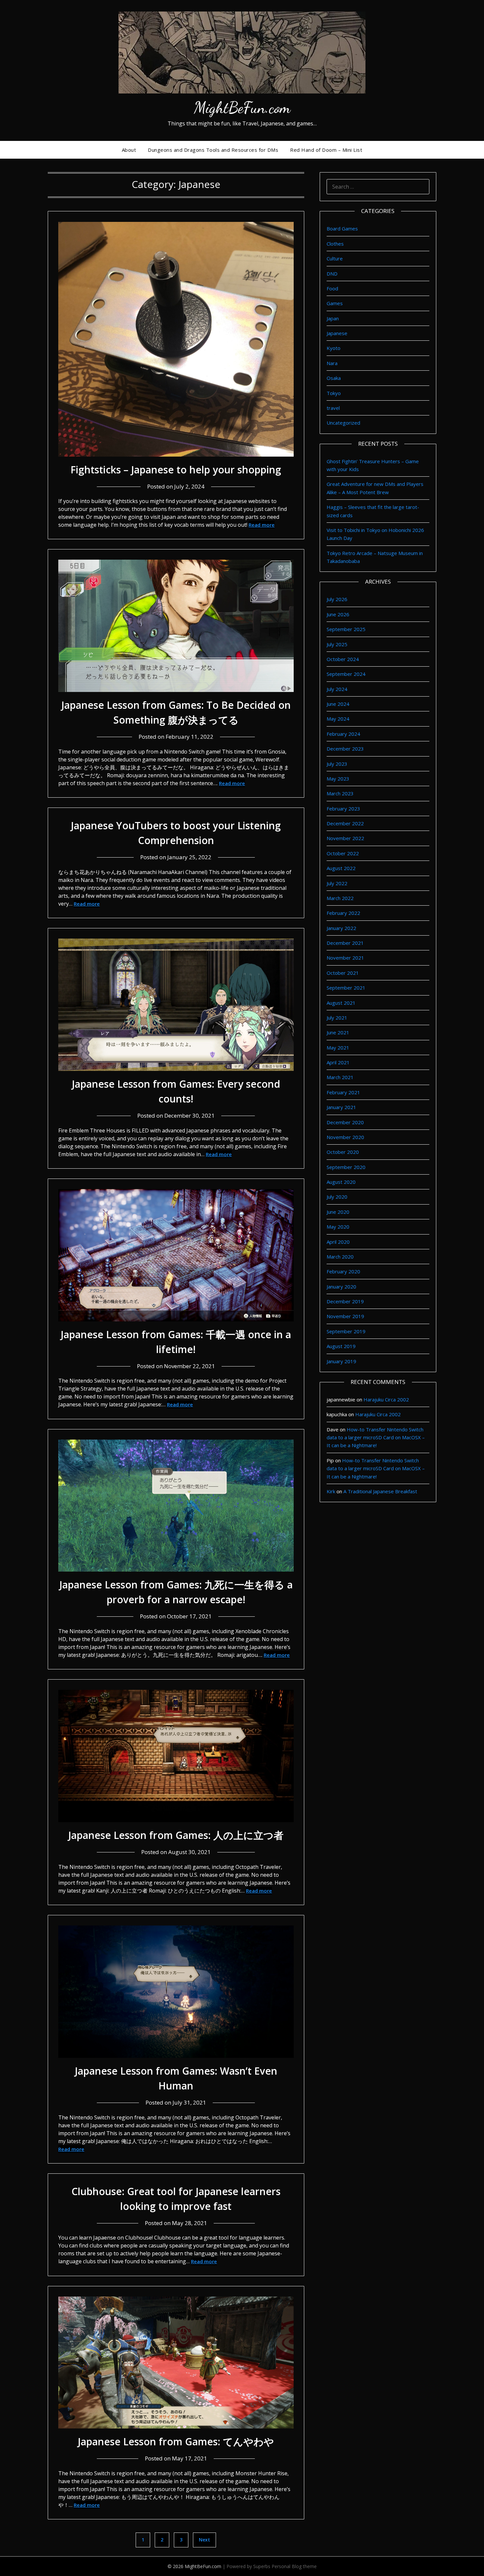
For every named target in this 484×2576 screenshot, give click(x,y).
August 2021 (341, 1003)
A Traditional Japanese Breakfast (380, 1491)
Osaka (334, 378)
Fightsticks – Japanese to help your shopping (176, 470)
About (129, 150)
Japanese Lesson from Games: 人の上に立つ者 (176, 1835)
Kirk (331, 1491)
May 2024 (338, 719)
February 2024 (343, 734)
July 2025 (337, 644)
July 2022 (337, 883)
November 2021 (345, 958)
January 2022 (341, 928)
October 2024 (343, 659)
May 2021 (338, 1048)
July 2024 (337, 689)
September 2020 (346, 1167)
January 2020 (341, 1287)
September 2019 (346, 1331)
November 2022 (345, 838)
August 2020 (341, 1182)
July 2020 (337, 1197)
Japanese (337, 333)
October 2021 (343, 973)
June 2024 (338, 704)
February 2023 (343, 809)
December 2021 (345, 943)
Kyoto (334, 348)
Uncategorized (343, 423)
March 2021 (340, 1077)
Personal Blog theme (294, 2566)
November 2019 (345, 1316)
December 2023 (345, 749)
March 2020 (340, 1257)
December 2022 (345, 823)
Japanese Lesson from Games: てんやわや (176, 2442)
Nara (332, 363)
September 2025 (346, 629)
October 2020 (343, 1152)
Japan (333, 318)
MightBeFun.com (242, 107)
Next (204, 2540)
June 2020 (338, 1212)
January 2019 (341, 1361)
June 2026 (338, 614)
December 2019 (345, 1301)
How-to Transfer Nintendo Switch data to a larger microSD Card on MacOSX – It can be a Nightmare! (376, 1437)
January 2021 (341, 1107)
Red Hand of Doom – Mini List (326, 150)
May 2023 (338, 779)
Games (335, 303)
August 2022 (341, 868)
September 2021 (346, 988)
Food (332, 288)
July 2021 (337, 1018)
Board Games (342, 228)
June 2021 (338, 1032)
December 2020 (345, 1122)
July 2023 (337, 764)
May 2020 (338, 1227)
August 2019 (341, 1346)
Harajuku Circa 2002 (386, 1399)
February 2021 (343, 1092)
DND (332, 274)
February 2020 (343, 1271)
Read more (262, 525)
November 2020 (345, 1137)
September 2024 (346, 674)
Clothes (335, 244)
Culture (335, 258)
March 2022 (340, 898)
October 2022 (343, 853)
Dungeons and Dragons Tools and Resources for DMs (213, 150)
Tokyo (334, 393)
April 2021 (338, 1062)
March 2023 (340, 793)
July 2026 (337, 599)
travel (333, 408)
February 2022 (343, 913)
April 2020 (338, 1242)
